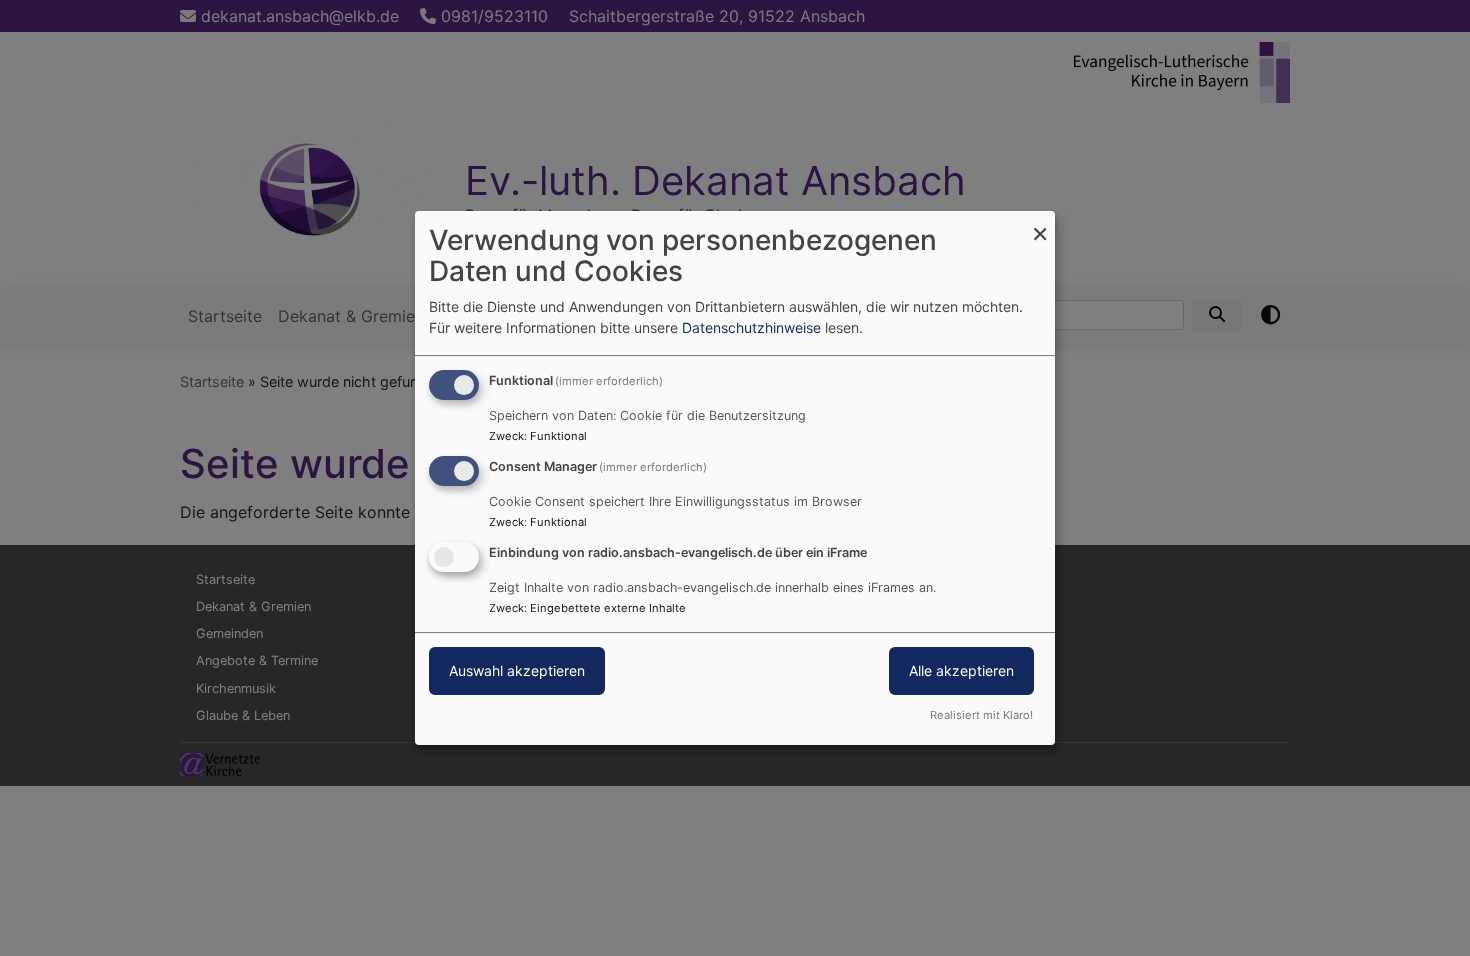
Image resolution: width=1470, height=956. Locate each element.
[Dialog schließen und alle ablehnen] (1040, 223)
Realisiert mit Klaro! (981, 715)
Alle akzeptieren (961, 670)
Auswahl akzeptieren (517, 670)
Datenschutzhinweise (751, 327)
